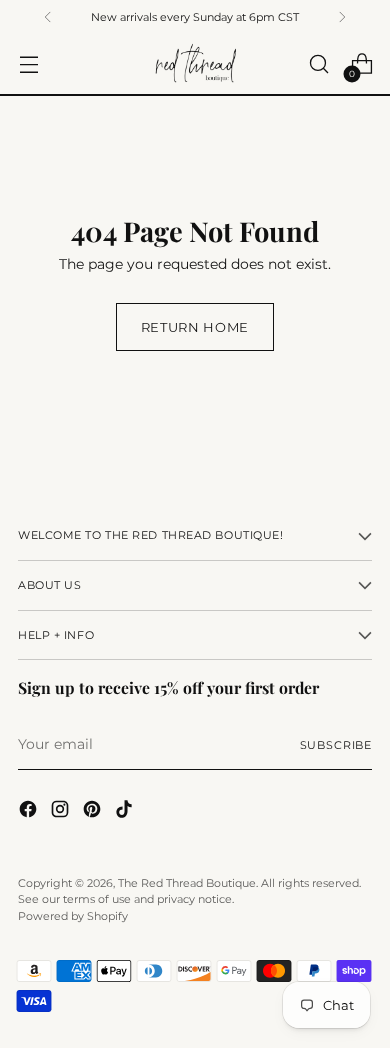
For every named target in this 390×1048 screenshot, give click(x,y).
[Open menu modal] (28, 64)
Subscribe (336, 745)
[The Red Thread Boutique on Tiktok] (126, 812)
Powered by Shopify (73, 916)
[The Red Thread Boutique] (195, 63)
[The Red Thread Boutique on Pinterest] (94, 812)
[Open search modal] (318, 64)
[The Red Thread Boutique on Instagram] (62, 812)
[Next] (342, 17)
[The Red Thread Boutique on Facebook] (30, 812)
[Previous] (48, 17)
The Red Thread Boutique (187, 883)
